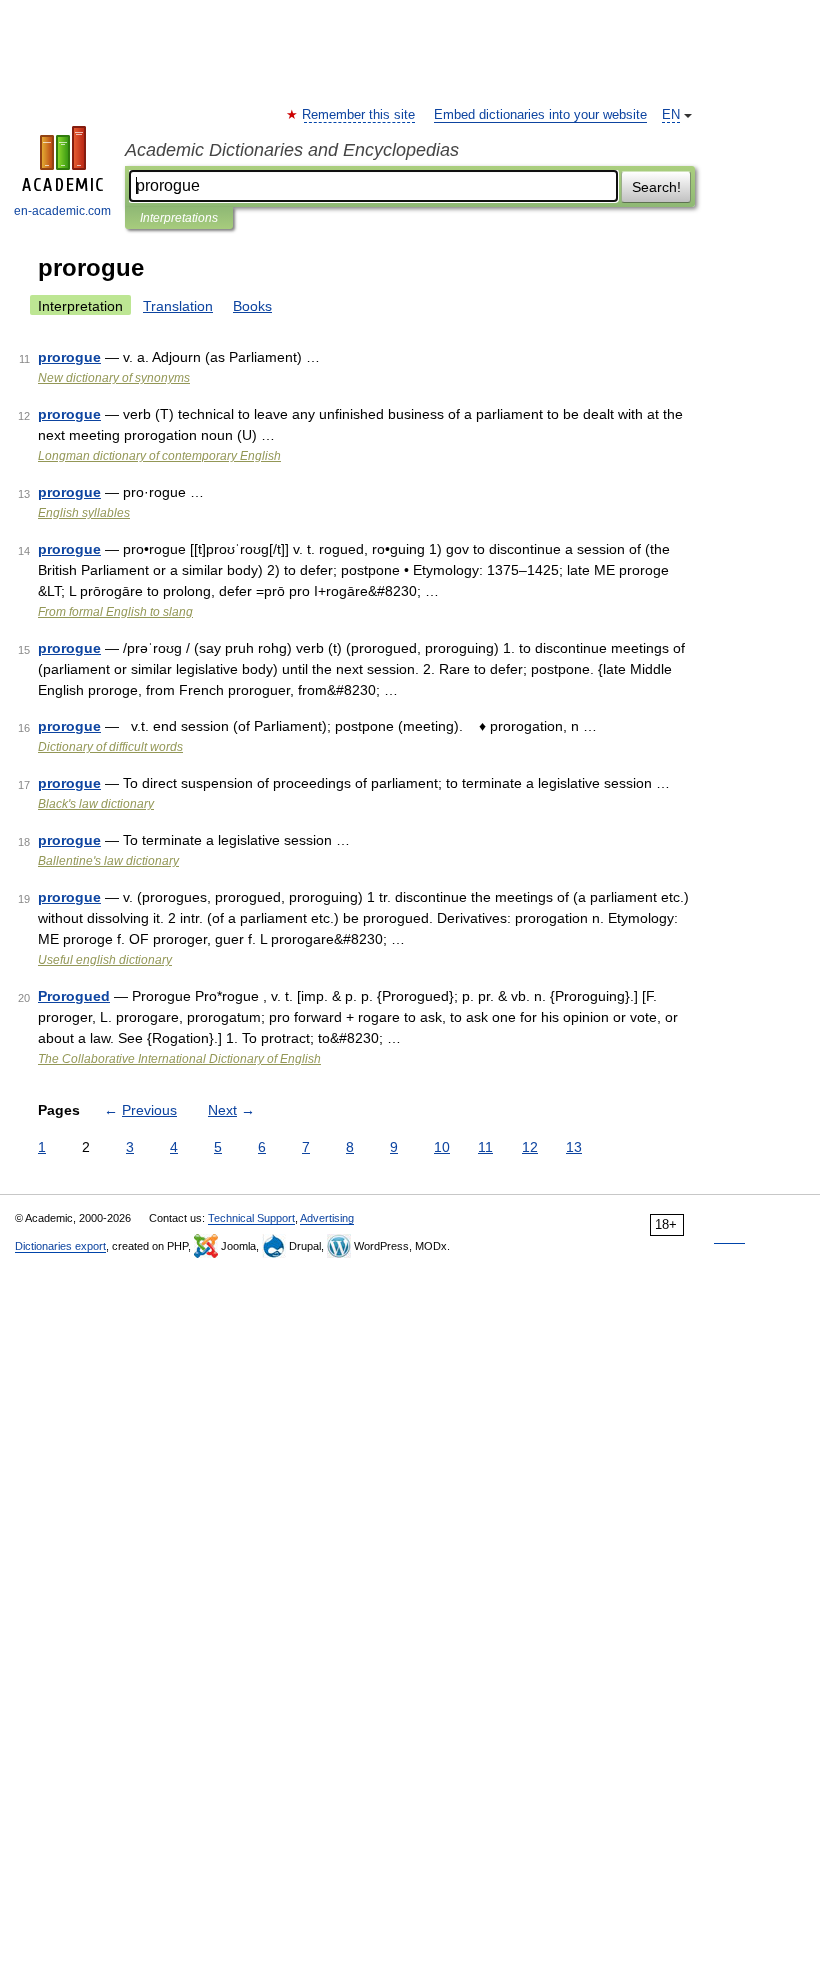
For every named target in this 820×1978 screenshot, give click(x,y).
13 (574, 1147)
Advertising (327, 1218)
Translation (178, 306)
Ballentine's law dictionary (108, 861)
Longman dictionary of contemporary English (159, 456)
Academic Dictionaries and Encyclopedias (292, 150)
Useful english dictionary (105, 960)
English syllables (84, 513)
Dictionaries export (60, 1246)
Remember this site (359, 115)
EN (671, 115)
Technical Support (251, 1218)
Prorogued (74, 996)
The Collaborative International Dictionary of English (179, 1059)
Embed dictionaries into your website (540, 115)
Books (252, 306)
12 (530, 1147)
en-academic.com (62, 211)
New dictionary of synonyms (114, 378)
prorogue (69, 357)
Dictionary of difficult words (110, 747)
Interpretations (179, 218)
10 (442, 1147)
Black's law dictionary (96, 804)
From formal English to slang (115, 612)
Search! (656, 187)
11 (485, 1147)
